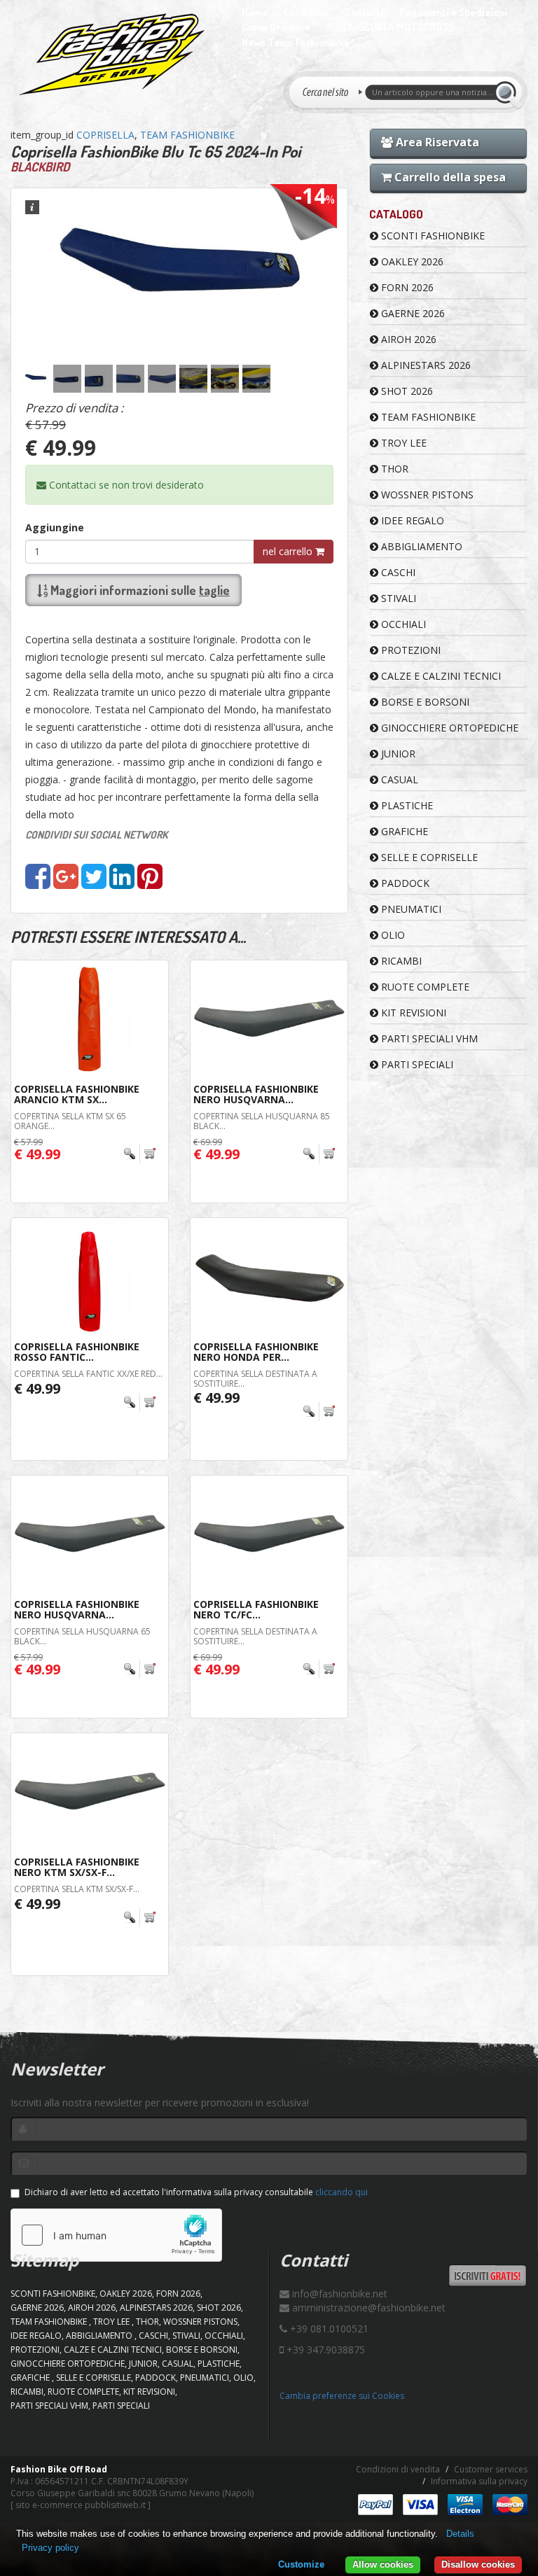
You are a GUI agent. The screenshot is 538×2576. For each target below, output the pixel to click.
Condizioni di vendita (398, 2469)
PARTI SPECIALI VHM (428, 1038)
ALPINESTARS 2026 (425, 365)
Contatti (364, 12)
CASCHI (397, 572)
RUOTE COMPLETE (424, 987)
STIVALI (397, 598)
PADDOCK (404, 883)
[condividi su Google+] (66, 883)
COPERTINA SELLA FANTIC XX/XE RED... (88, 1374)
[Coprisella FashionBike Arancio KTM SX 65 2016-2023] (90, 1020)
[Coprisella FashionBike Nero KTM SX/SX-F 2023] (90, 1793)
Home (255, 12)
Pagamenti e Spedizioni (453, 12)
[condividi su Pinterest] (150, 883)
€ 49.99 (37, 1388)
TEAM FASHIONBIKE (187, 135)
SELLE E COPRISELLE (428, 857)
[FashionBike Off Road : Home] (112, 54)
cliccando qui (342, 2192)
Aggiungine (55, 527)
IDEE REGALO (411, 520)
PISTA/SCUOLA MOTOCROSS (390, 27)
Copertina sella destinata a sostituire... (255, 1378)
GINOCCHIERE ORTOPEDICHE (448, 728)
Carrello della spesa (449, 177)
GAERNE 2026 (412, 313)
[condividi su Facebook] (38, 883)
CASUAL (398, 779)
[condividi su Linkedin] (122, 883)
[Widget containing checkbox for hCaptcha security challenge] (116, 2235)
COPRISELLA (105, 135)
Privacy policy (50, 2548)
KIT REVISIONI (412, 1013)
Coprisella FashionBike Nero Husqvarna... (256, 1094)
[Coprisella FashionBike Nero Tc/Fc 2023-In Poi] (269, 1535)
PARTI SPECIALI (416, 1064)
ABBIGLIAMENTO (420, 546)
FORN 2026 (406, 287)
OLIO (392, 935)
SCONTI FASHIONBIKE (432, 236)
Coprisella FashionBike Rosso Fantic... (77, 1352)
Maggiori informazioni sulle (139, 590)
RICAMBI (400, 961)
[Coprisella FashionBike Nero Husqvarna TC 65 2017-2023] (90, 1535)
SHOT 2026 (406, 391)
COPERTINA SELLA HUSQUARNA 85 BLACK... (262, 1121)
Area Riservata (436, 142)
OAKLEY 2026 (411, 261)
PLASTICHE (406, 805)
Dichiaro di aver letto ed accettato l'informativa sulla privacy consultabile (196, 2192)
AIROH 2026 (407, 339)
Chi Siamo (306, 12)
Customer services (491, 2469)
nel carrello (289, 551)
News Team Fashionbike (296, 42)
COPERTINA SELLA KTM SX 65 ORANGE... (70, 1121)
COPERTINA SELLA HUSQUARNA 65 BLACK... (82, 1636)
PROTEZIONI (409, 650)
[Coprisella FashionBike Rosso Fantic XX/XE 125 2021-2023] (90, 1277)
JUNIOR (397, 754)
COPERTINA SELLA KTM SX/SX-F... (77, 1889)
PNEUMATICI (410, 909)
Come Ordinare (276, 27)
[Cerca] (508, 92)
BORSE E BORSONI (424, 702)
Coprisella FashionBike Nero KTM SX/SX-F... (77, 1867)
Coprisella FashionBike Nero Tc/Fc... (256, 1609)
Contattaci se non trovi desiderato (125, 485)
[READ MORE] (140, 1154)
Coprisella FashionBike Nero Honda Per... (256, 1352)
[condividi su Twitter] (94, 883)
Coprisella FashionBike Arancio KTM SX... (77, 1094)
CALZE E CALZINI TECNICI (440, 676)
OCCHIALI (402, 624)
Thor (393, 469)
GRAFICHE (403, 831)
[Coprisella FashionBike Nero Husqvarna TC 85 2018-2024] (269, 1020)
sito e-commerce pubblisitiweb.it (81, 2505)
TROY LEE (402, 443)
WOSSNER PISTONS (426, 495)
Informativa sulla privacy (479, 2481)
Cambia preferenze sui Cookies (342, 2396)
